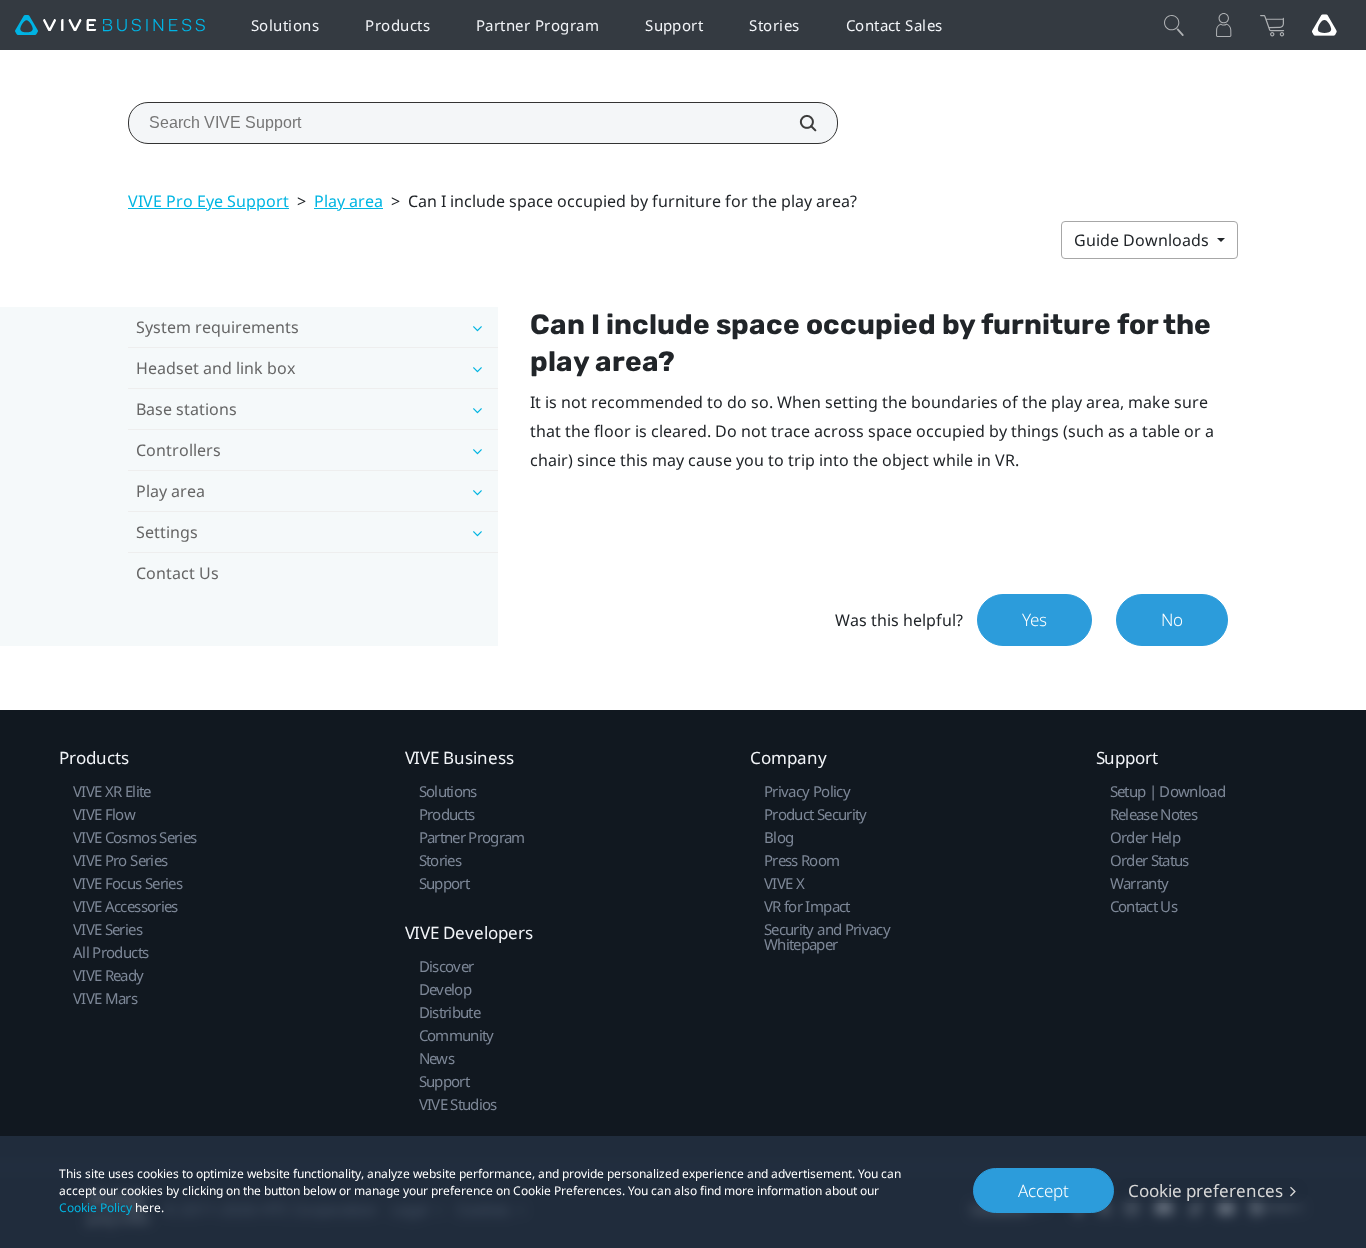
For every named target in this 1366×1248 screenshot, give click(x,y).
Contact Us (177, 573)
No (1172, 619)
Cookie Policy (95, 1207)
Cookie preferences (1205, 1190)
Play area (348, 201)
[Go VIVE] (1324, 25)
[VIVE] (110, 25)
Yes (1034, 619)
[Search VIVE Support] (797, 123)
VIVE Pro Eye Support (208, 201)
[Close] (1174, 25)
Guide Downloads (1143, 240)
